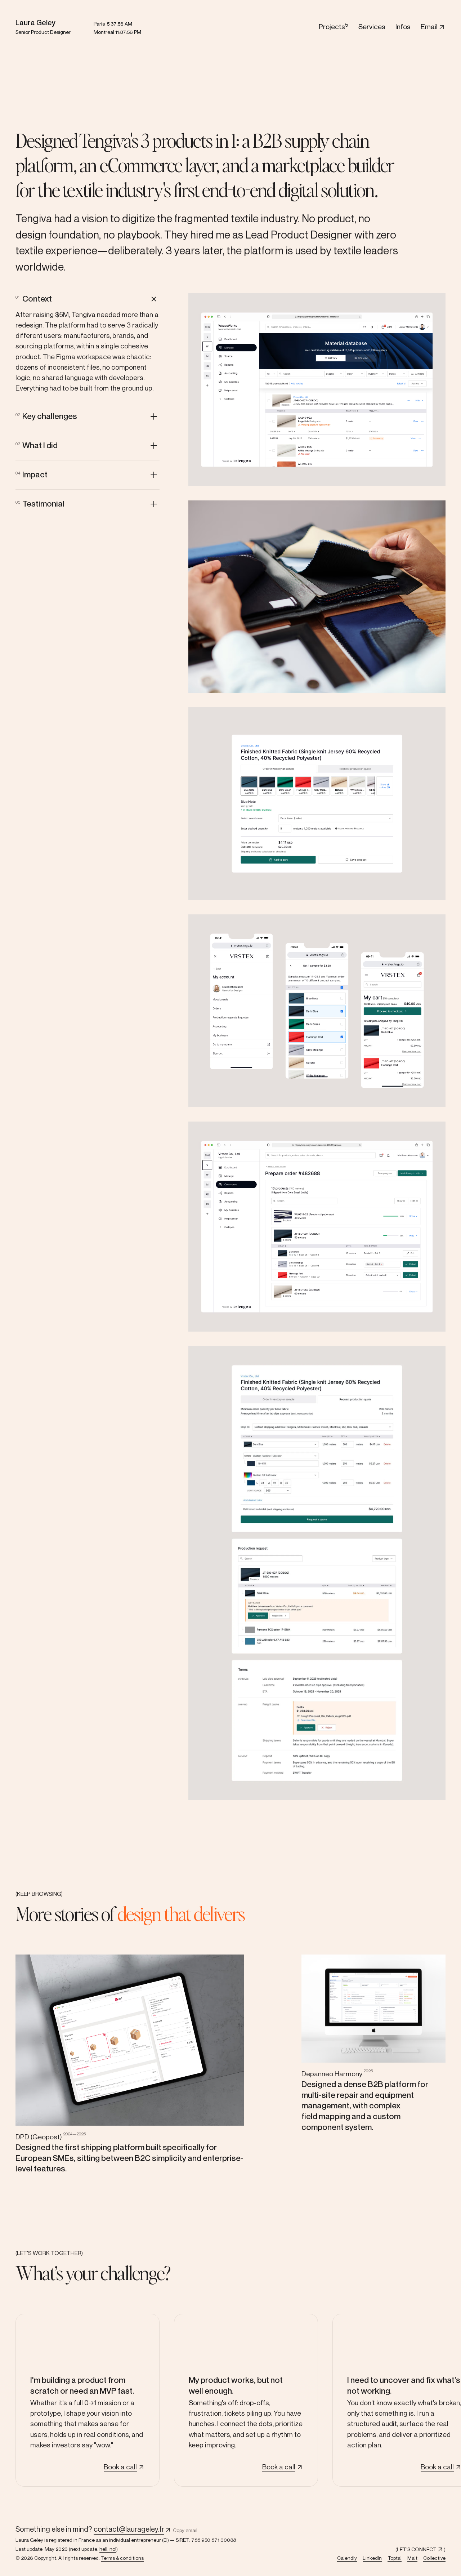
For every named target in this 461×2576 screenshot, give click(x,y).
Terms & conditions (122, 2558)
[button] (88, 299)
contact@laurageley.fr (129, 2529)
